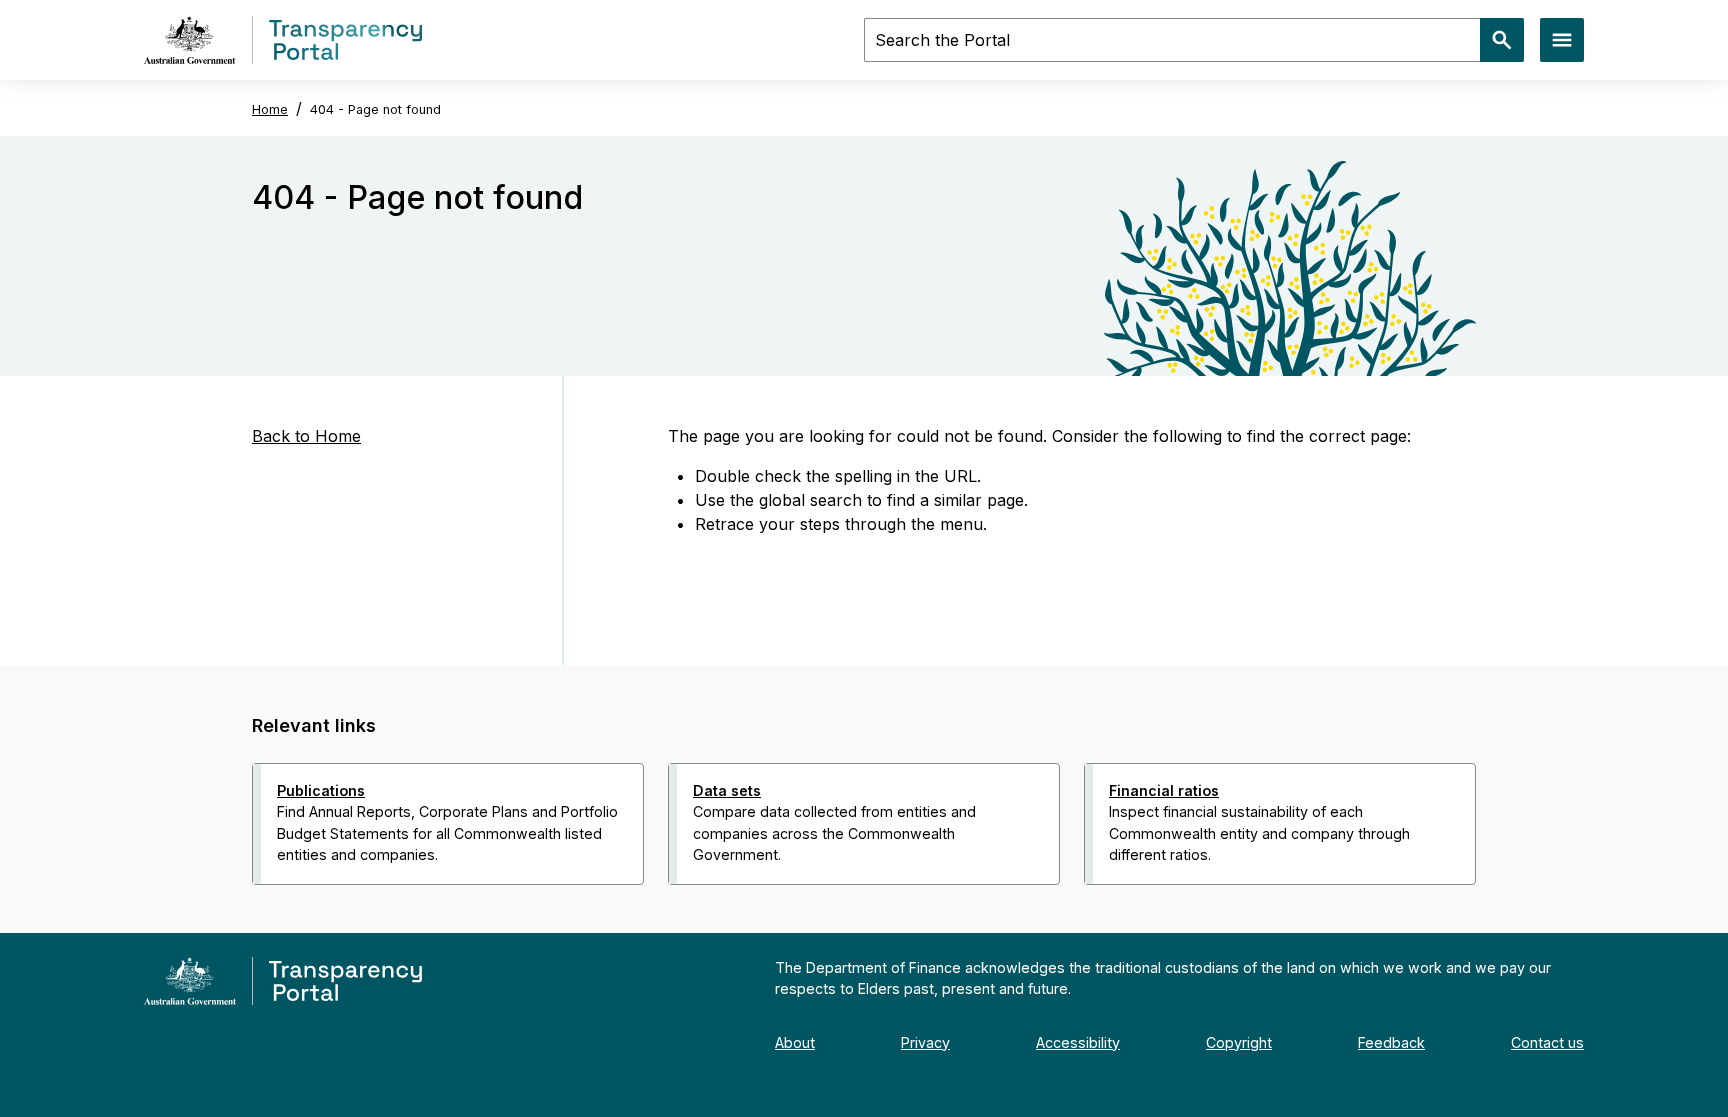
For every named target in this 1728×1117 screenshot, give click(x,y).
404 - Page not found (375, 109)
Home (270, 109)
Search (1502, 40)
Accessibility (1078, 1042)
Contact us (1547, 1042)
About (795, 1042)
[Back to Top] (820, 911)
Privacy (925, 1042)
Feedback (1391, 1042)
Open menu (1562, 40)
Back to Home (306, 436)
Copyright (1239, 1042)
